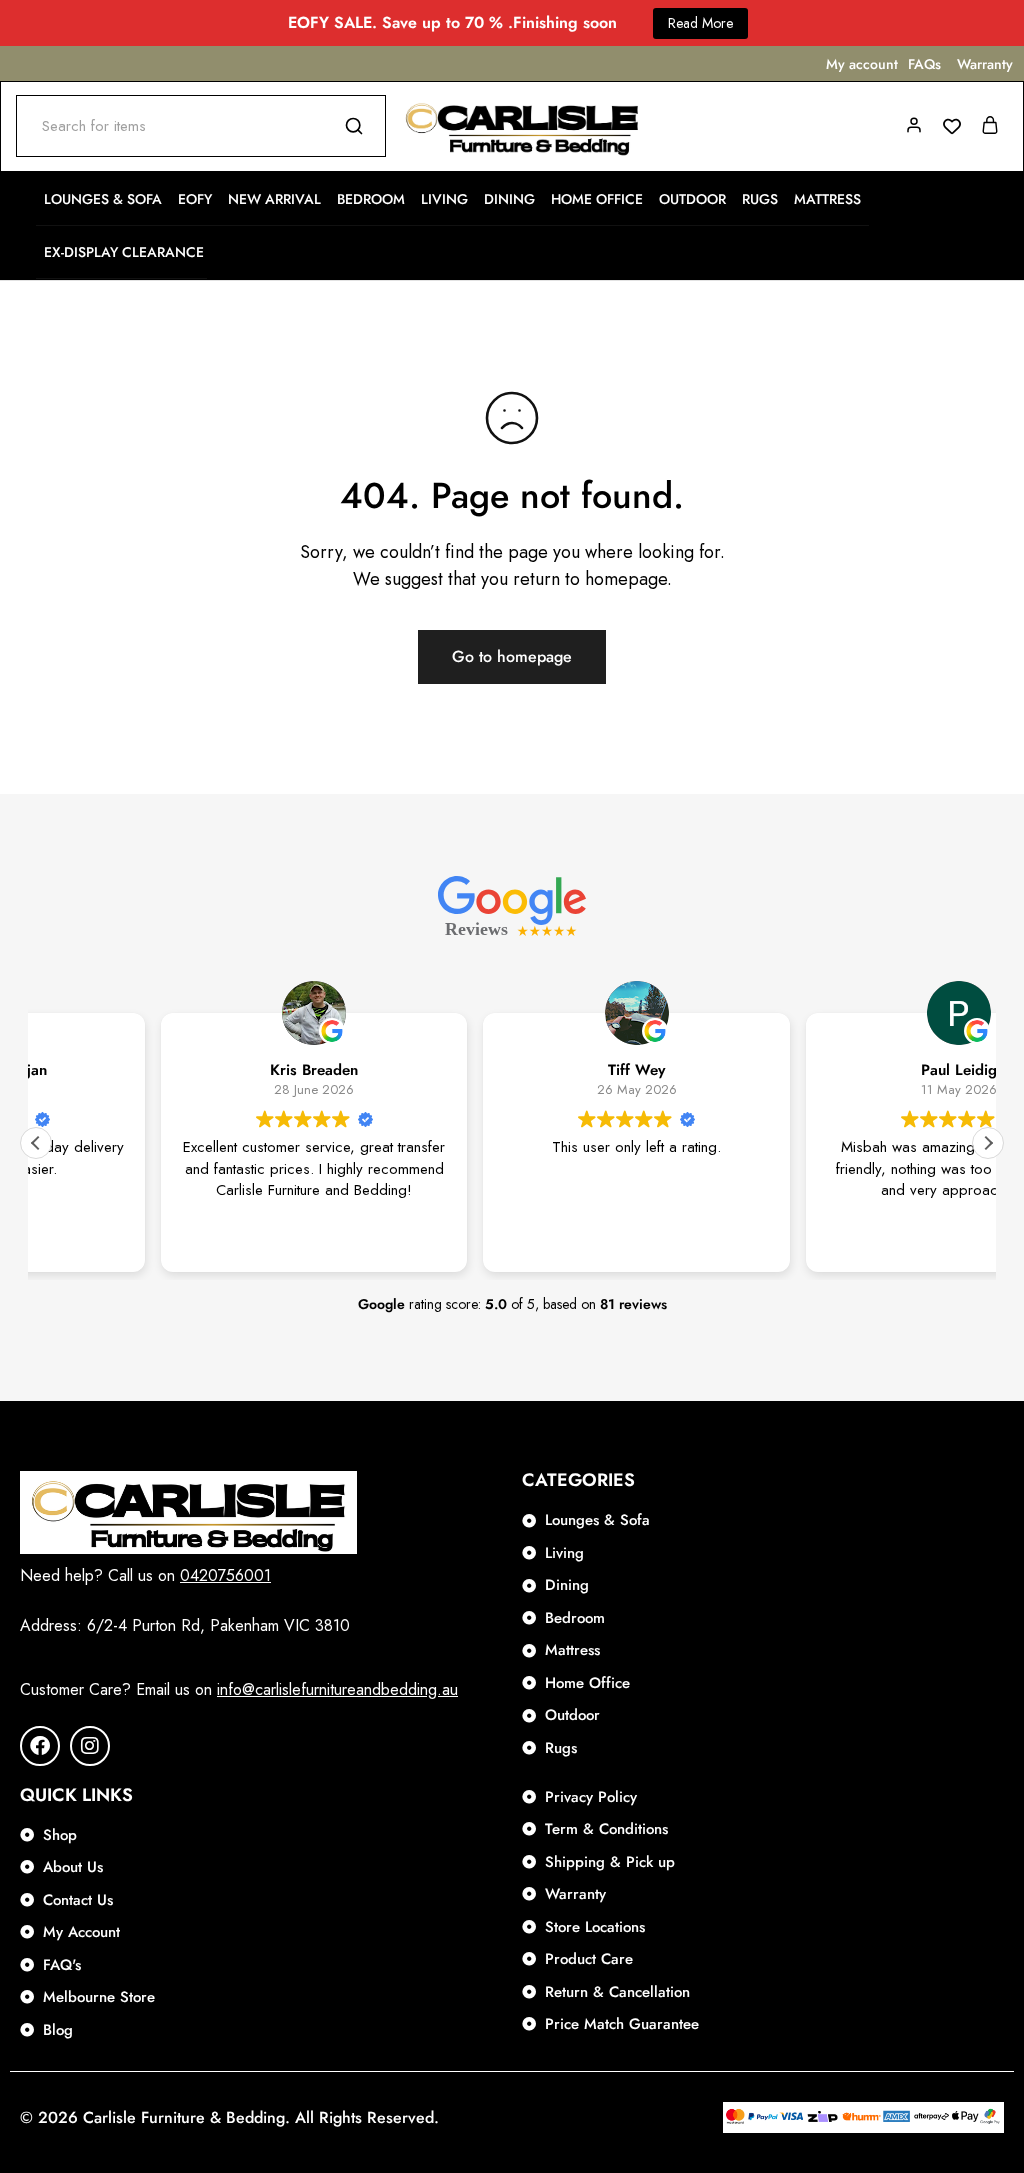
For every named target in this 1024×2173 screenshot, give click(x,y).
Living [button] (444, 199)
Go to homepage (512, 656)
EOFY (195, 199)
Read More (700, 23)
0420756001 (225, 1575)
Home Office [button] (597, 199)
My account (862, 64)
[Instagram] (90, 1746)
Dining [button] (509, 199)
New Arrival (274, 199)
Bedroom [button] (371, 199)
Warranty (985, 64)
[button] (988, 1143)
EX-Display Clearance (124, 252)
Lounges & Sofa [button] (103, 199)
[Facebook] (40, 1746)
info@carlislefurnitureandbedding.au (337, 1689)
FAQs (924, 64)
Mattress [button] (827, 199)
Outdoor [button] (692, 199)
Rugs (760, 199)
